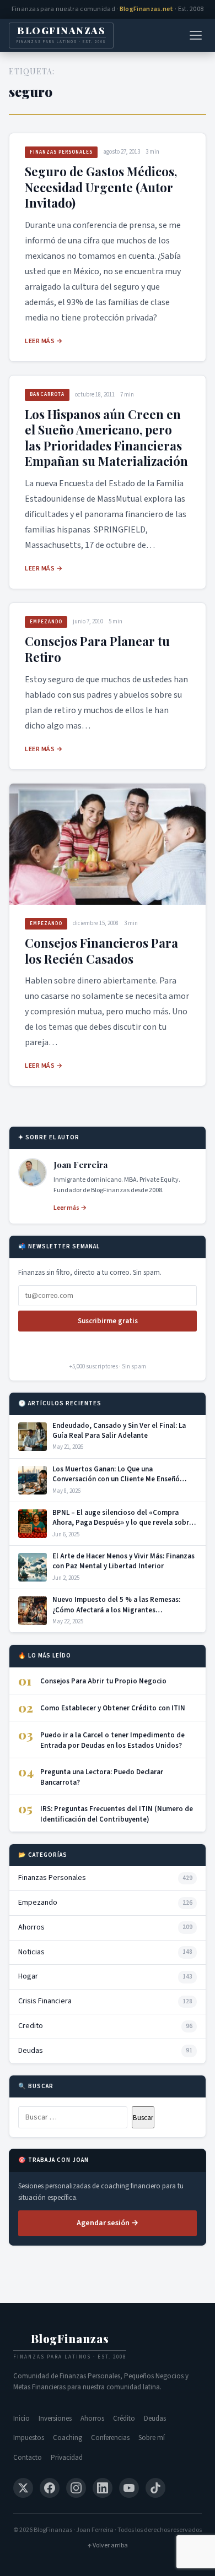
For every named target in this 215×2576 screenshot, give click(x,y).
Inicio (21, 2419)
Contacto (28, 2458)
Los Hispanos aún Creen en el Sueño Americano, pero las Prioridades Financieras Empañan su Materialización (106, 438)
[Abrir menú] (196, 35)
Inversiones (55, 2419)
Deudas (155, 2419)
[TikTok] (155, 2488)
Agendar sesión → (108, 2223)
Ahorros (92, 2419)
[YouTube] (129, 2488)
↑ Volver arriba (108, 2545)
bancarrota (47, 395)
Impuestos (29, 2438)
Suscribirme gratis (108, 1321)
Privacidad (67, 2458)
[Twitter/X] (23, 2488)
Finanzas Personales (61, 152)
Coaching (68, 2438)
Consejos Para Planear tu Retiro (97, 649)
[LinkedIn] (103, 2488)
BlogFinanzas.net (147, 9)
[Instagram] (76, 2488)
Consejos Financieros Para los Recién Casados (101, 951)
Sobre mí (152, 2438)
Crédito (124, 2419)
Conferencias (110, 2438)
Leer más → (44, 341)
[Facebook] (50, 2488)
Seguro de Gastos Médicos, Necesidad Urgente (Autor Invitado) (101, 187)
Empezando (46, 622)
